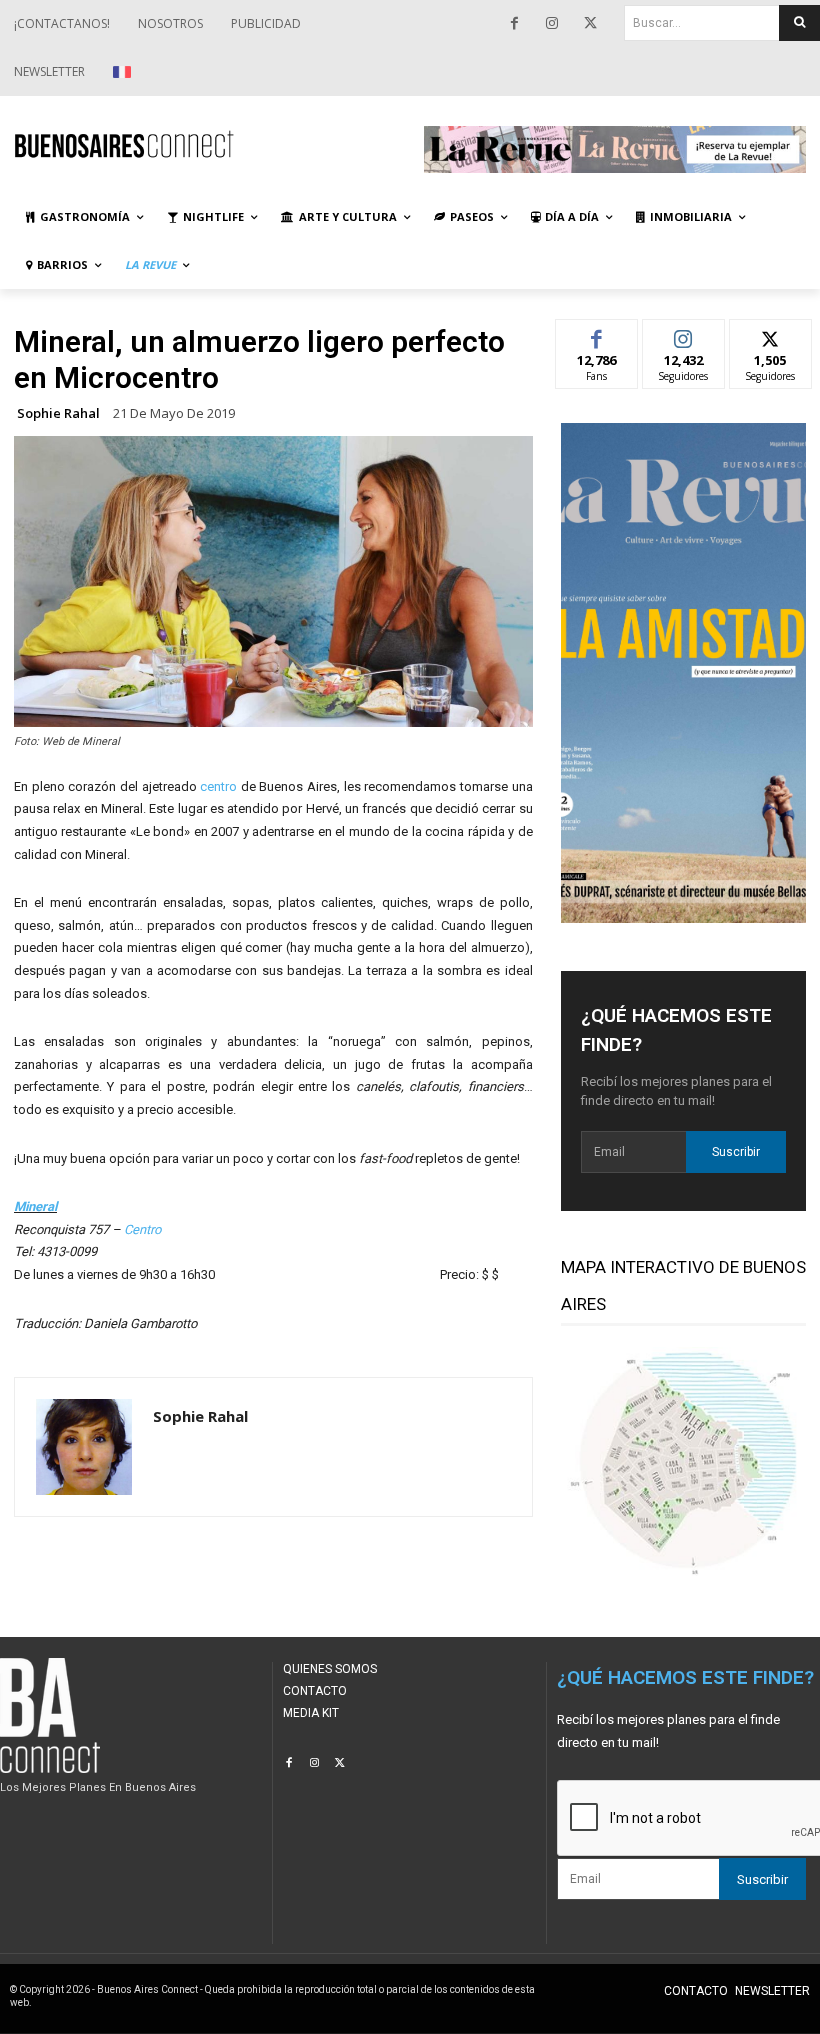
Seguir (683, 334)
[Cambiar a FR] (124, 72)
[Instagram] (552, 24)
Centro (142, 1229)
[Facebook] (514, 24)
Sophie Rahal (58, 413)
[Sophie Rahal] (84, 1447)
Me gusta (596, 334)
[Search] (799, 23)
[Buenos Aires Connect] (205, 144)
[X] (590, 24)
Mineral (35, 1206)
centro (218, 786)
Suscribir (736, 1152)
